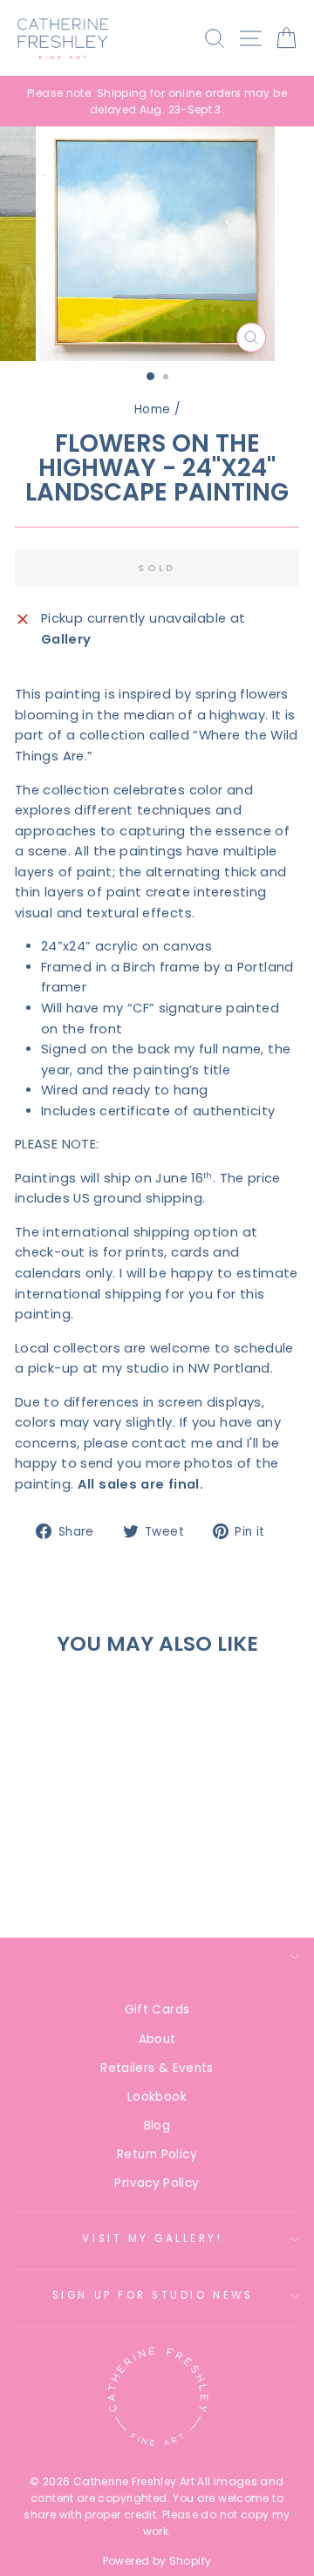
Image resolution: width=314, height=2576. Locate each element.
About (157, 2039)
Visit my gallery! (152, 2239)
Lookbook (157, 2097)
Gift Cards (157, 2010)
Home (152, 409)
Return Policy (157, 2154)
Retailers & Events (157, 2068)
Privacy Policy (157, 2183)
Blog (157, 2126)
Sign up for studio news (153, 2295)
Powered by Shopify (157, 2561)
